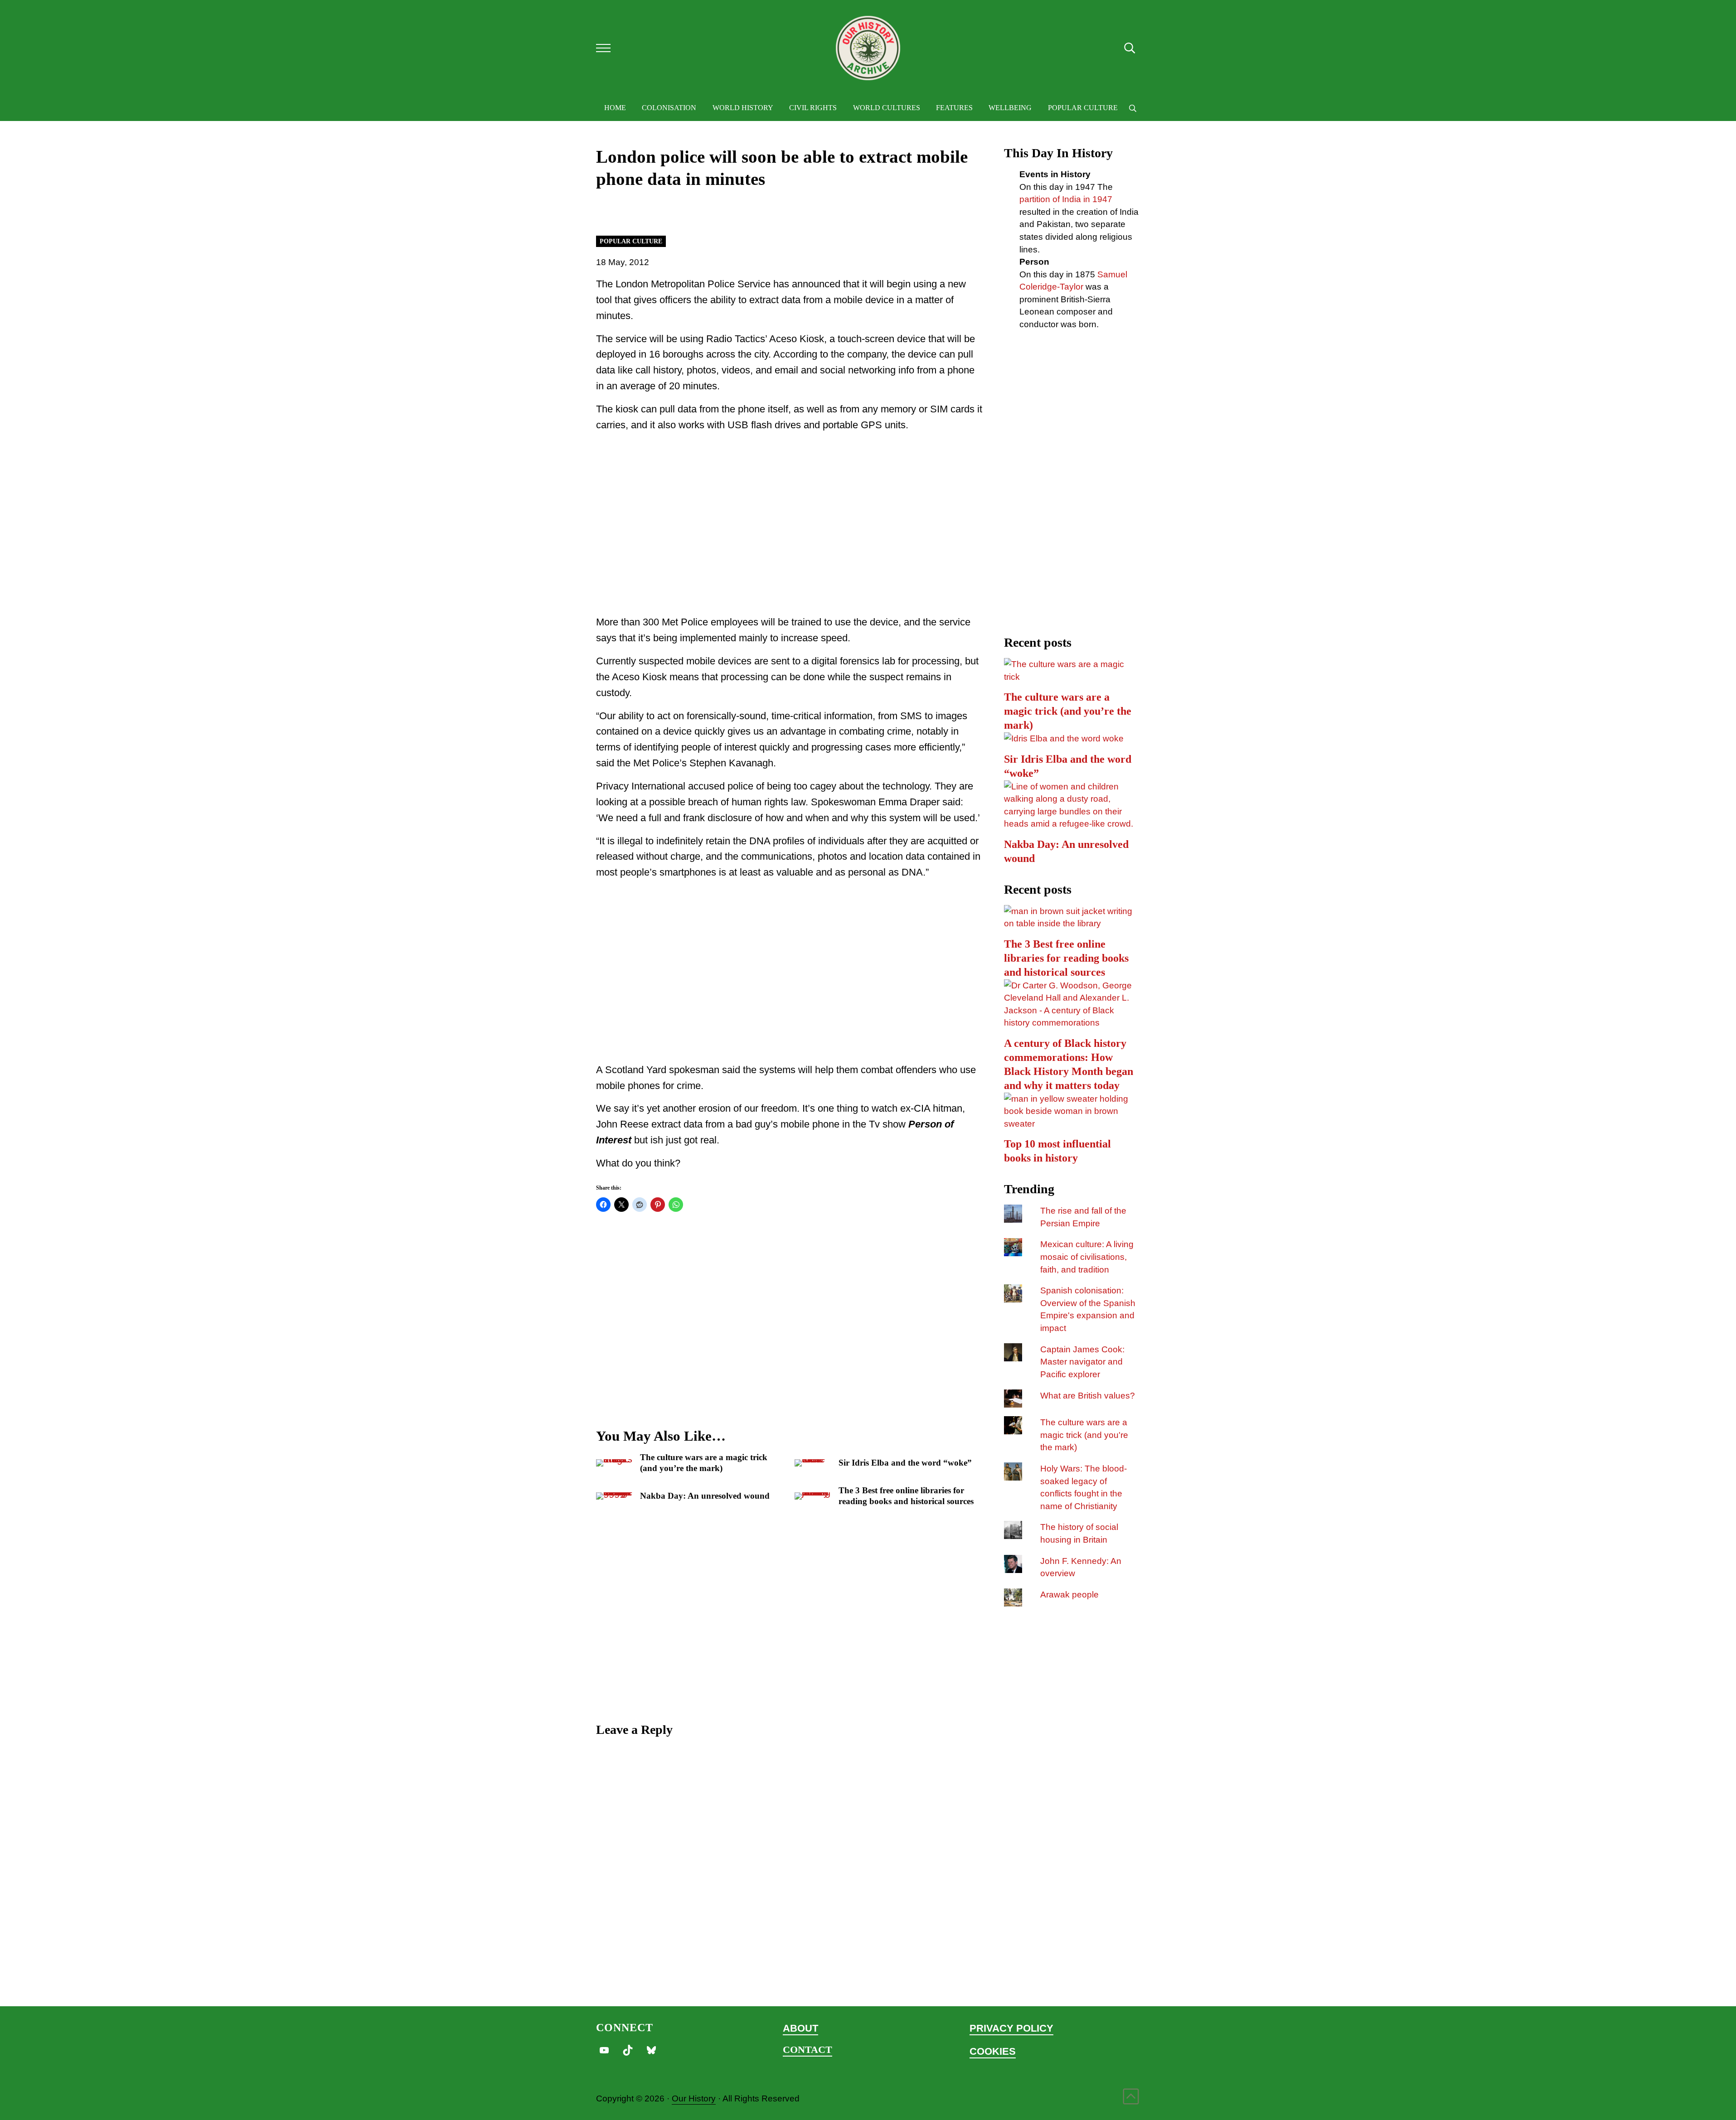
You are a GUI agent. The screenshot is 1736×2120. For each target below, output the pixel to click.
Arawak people (1069, 1594)
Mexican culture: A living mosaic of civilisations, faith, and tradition (1087, 1256)
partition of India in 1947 (1066, 199)
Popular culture (631, 241)
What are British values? (1088, 1395)
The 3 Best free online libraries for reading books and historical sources (906, 1496)
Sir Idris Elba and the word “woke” (905, 1463)
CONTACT (807, 2050)
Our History (694, 2098)
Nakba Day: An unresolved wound (705, 1496)
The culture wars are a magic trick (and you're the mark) (1084, 1435)
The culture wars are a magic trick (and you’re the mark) (704, 1463)
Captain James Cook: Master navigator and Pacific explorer (1082, 1362)
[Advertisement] (789, 535)
